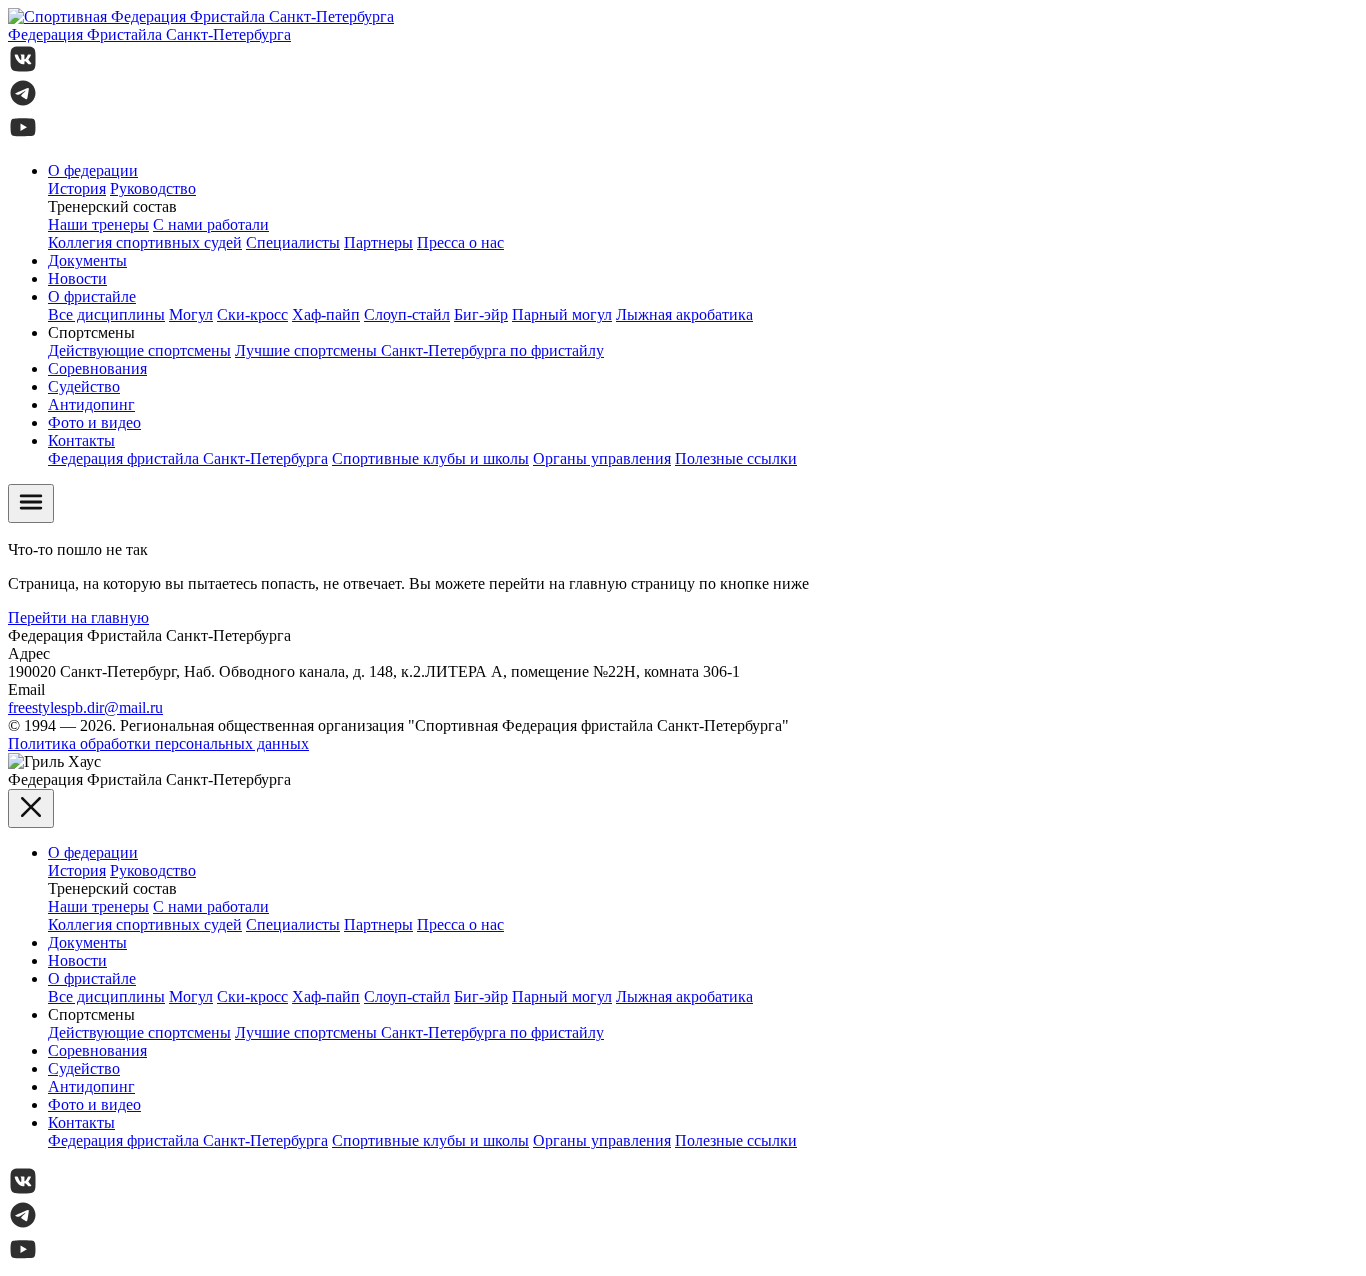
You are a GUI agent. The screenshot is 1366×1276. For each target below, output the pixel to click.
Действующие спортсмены (139, 350)
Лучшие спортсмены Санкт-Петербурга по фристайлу (419, 350)
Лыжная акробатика (684, 314)
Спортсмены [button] (91, 332)
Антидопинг (91, 404)
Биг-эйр (481, 314)
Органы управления (602, 458)
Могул (191, 314)
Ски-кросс (252, 314)
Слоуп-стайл (407, 314)
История (77, 188)
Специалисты (293, 242)
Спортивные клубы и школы (430, 458)
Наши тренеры (98, 224)
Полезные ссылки (736, 458)
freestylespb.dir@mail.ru (85, 707)
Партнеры (378, 242)
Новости (77, 278)
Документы (87, 260)
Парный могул (562, 314)
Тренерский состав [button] (112, 206)
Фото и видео (94, 422)
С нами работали (211, 224)
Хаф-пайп (326, 314)
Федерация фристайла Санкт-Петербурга (188, 458)
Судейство (84, 386)
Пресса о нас (460, 242)
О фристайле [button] (92, 296)
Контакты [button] (81, 440)
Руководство (153, 188)
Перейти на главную (78, 617)
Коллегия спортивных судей (145, 242)
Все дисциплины (106, 314)
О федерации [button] (93, 170)
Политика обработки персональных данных (158, 743)
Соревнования (97, 368)
